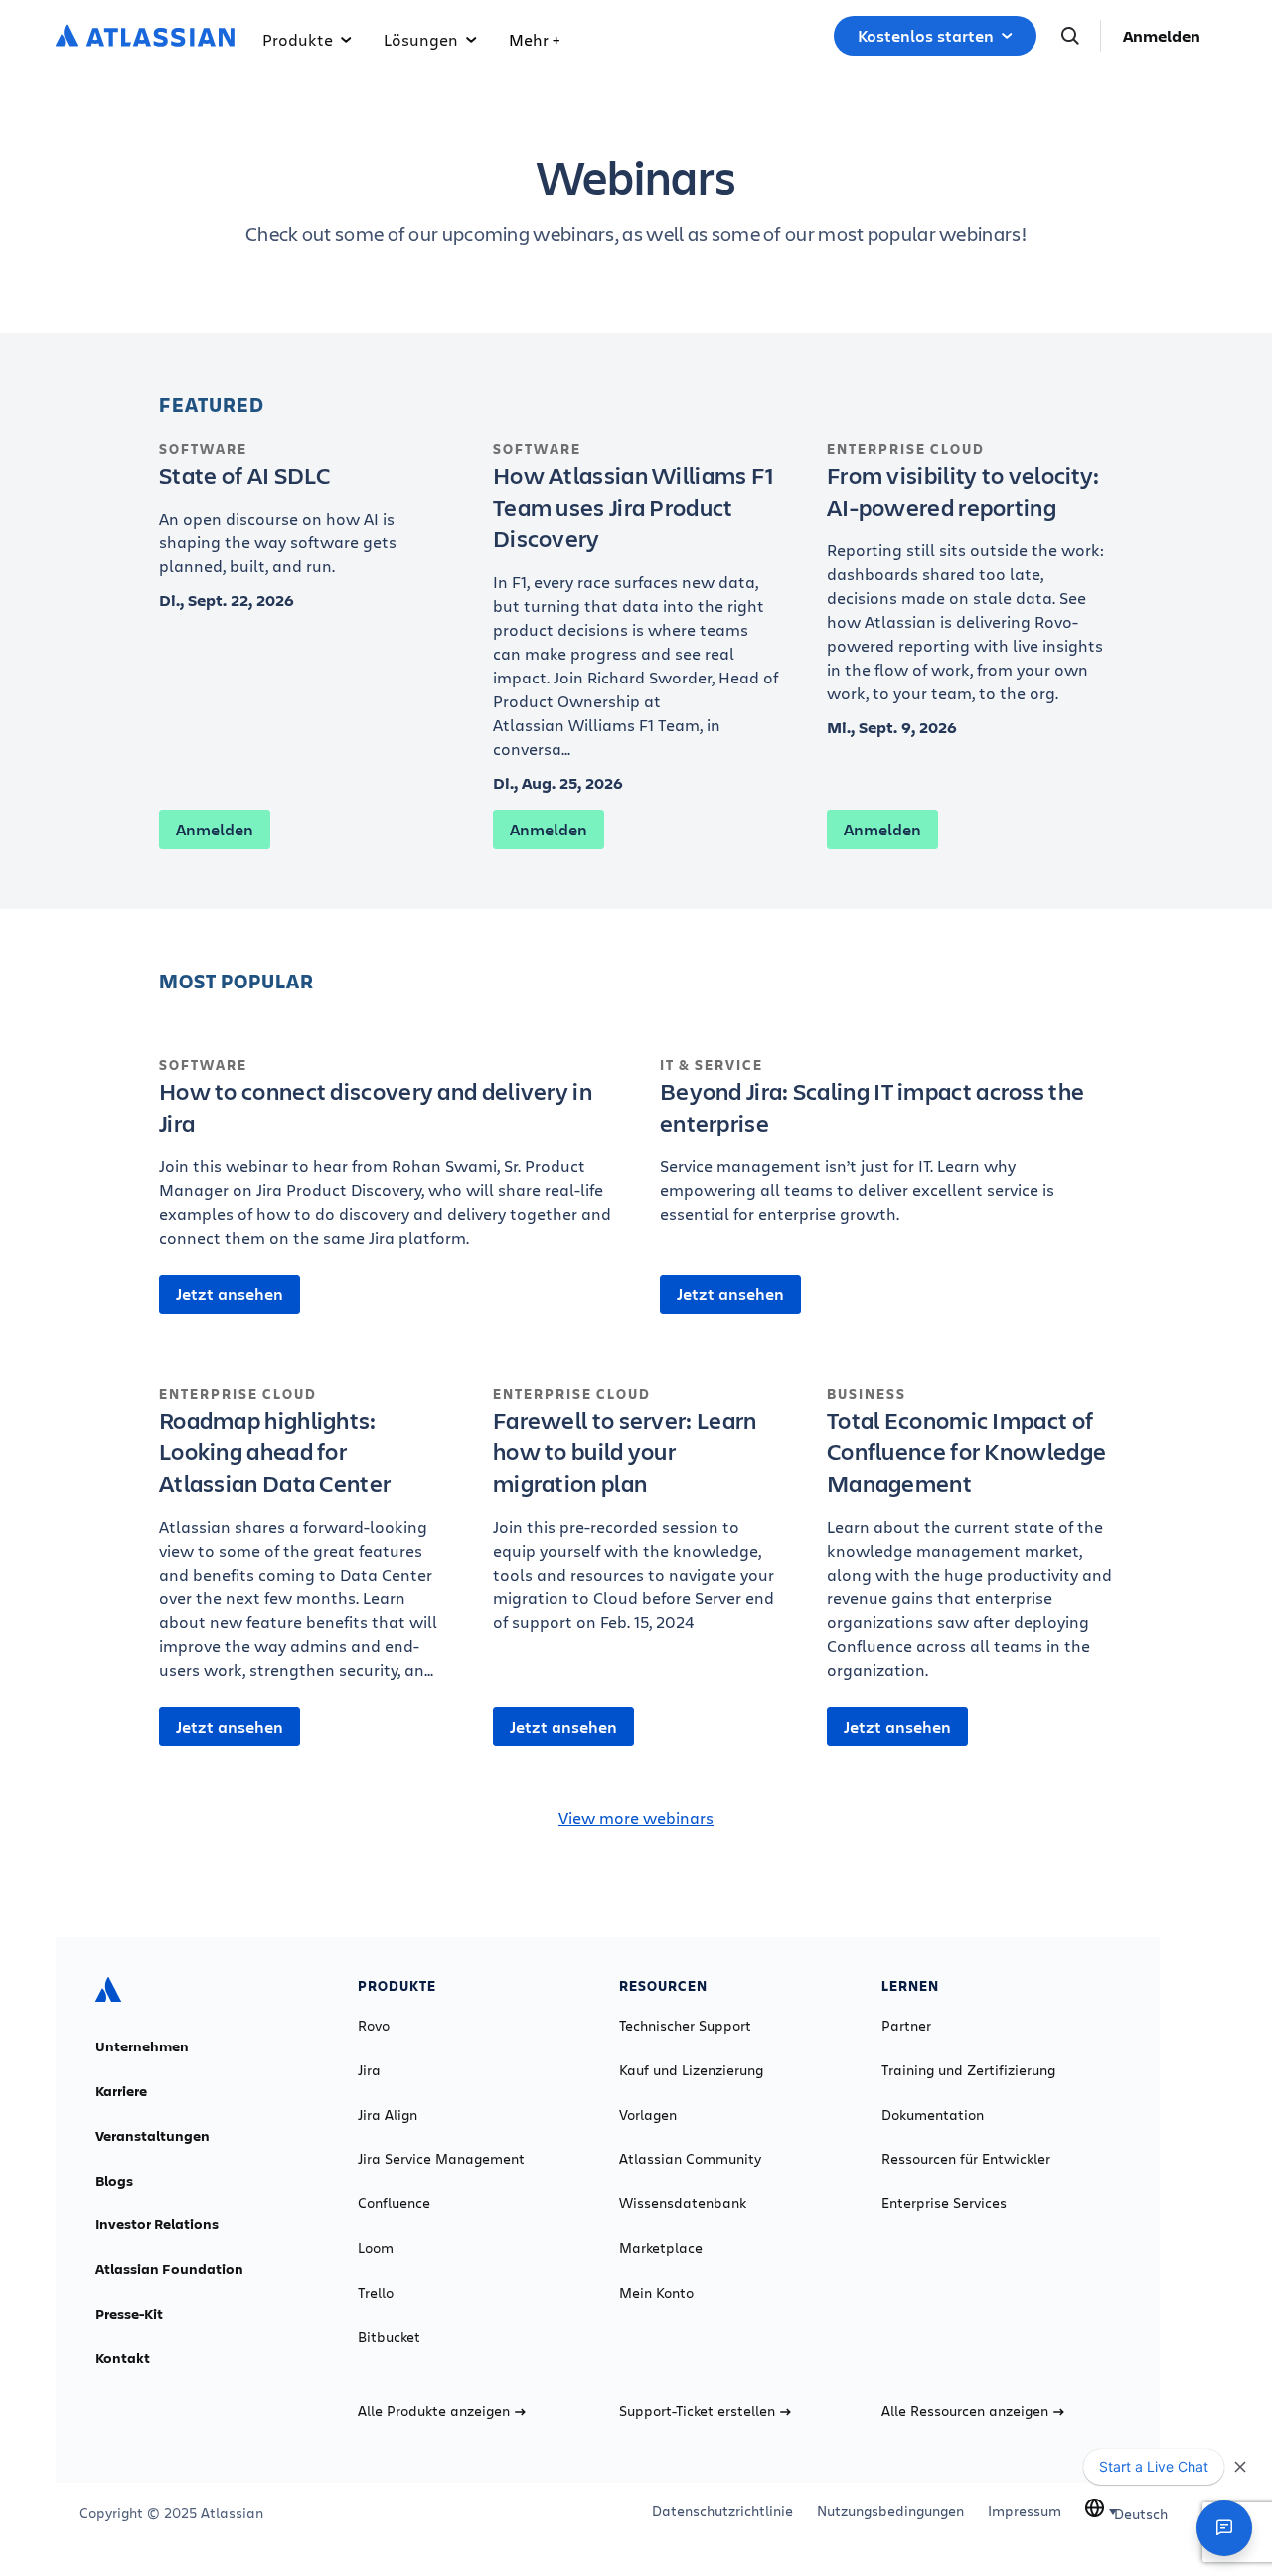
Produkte (298, 39)
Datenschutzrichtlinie (722, 2511)
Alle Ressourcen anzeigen (965, 2411)
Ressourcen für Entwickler (966, 2159)
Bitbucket (389, 2337)
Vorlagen (648, 2115)
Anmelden (1162, 36)
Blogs (114, 2181)
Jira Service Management (441, 2159)
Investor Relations (157, 2224)
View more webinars (636, 1818)
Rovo (374, 2026)
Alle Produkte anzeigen (434, 2411)
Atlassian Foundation (169, 2269)
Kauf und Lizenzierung (691, 2070)
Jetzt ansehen (230, 1294)
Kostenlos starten (926, 36)
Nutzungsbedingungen (890, 2511)
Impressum (1025, 2511)
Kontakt (123, 2358)
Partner (906, 2026)
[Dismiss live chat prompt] (1240, 2467)
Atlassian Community (690, 2159)
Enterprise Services (944, 2203)
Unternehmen (142, 2046)
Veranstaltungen (153, 2136)
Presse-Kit (129, 2314)
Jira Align (388, 2115)
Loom (376, 2248)
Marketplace (661, 2248)
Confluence (394, 2203)
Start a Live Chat (1154, 2466)
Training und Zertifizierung (968, 2070)
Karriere (121, 2091)
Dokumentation (933, 2115)
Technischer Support (685, 2026)
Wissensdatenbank (683, 2203)
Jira (369, 2070)
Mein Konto (656, 2293)
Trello (376, 2293)
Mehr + (534, 39)
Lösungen (421, 39)
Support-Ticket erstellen (697, 2411)
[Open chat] (1224, 2528)
